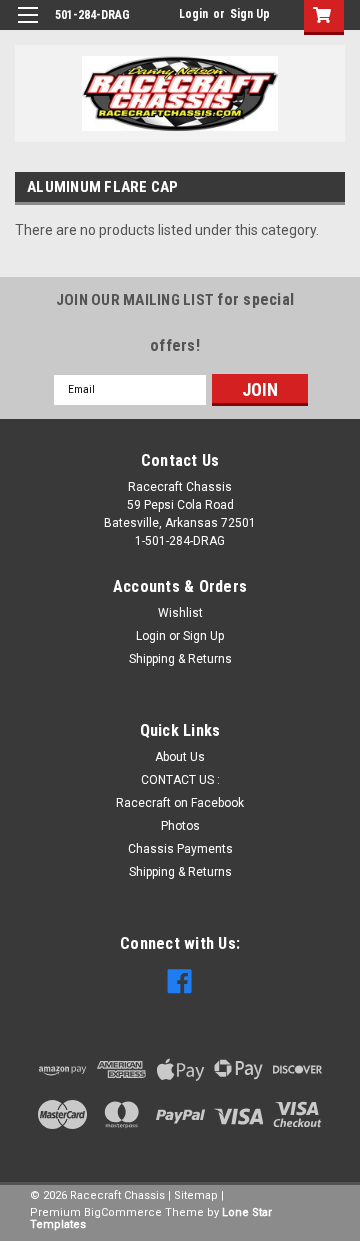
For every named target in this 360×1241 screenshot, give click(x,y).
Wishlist (180, 613)
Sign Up (250, 14)
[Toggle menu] (27, 27)
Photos (180, 826)
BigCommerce (123, 1212)
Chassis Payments (180, 849)
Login (193, 14)
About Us (180, 757)
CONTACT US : (180, 780)
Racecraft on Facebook (180, 803)
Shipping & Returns (180, 659)
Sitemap (196, 1195)
